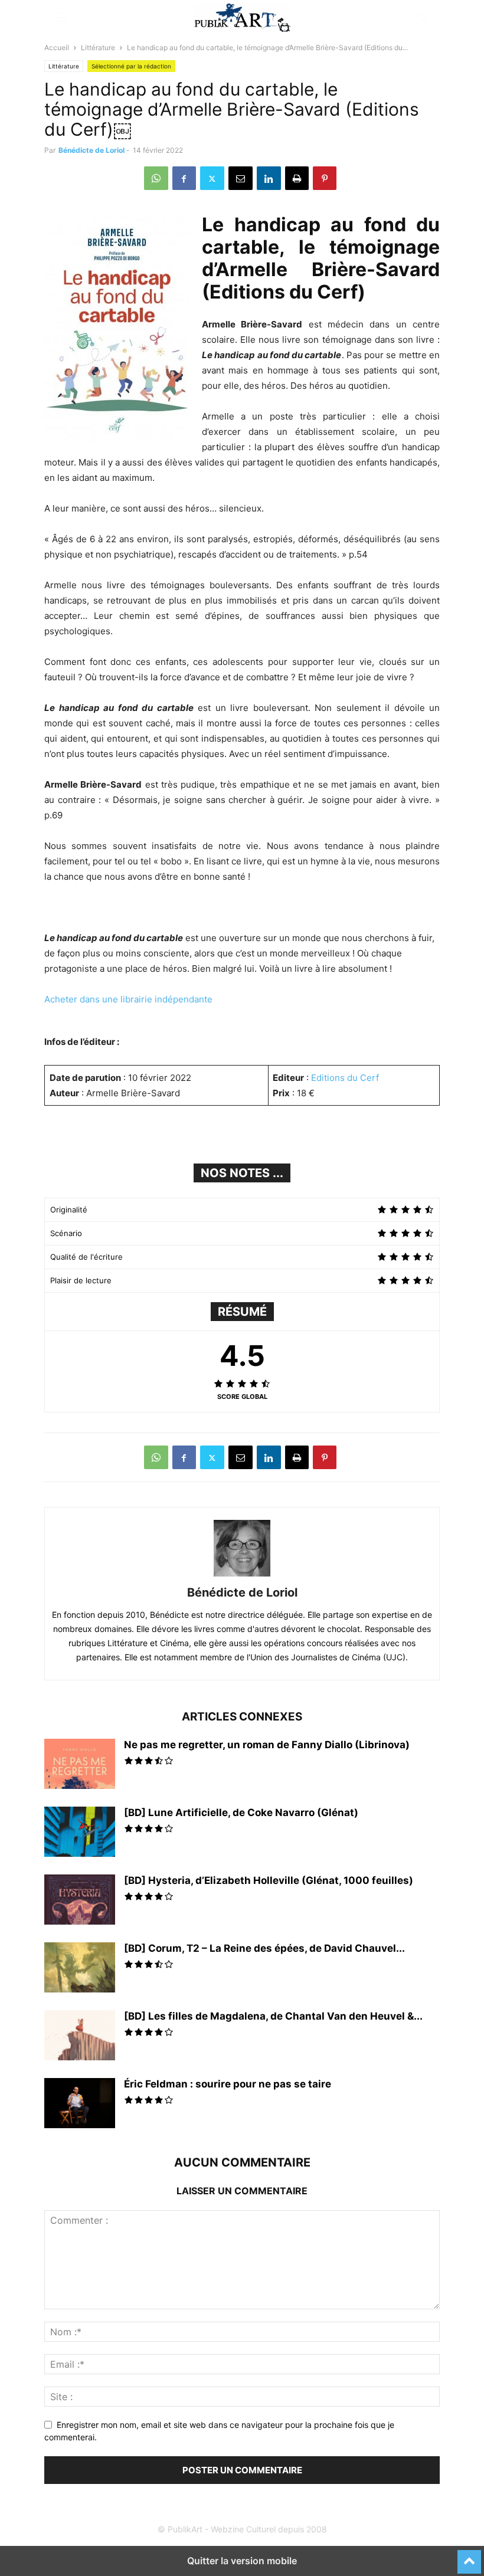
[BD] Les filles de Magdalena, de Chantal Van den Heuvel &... (273, 2016)
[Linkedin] (269, 178)
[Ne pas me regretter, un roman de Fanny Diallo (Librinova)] (80, 1765)
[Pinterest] (325, 178)
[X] (212, 178)
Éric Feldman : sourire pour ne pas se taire (228, 2084)
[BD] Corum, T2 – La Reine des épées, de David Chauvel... (264, 1948)
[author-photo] (242, 1576)
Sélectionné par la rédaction (131, 66)
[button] (62, 18)
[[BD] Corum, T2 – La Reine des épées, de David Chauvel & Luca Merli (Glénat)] (80, 1969)
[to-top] (469, 2557)
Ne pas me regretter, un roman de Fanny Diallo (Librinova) (267, 1745)
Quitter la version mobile (242, 2561)
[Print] (297, 178)
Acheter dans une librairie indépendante (128, 999)
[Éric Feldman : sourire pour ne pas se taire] (80, 2105)
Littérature (98, 47)
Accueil (57, 47)
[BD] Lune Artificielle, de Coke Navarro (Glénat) (241, 1813)
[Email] (241, 178)
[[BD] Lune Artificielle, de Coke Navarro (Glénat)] (80, 1833)
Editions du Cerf (345, 1078)
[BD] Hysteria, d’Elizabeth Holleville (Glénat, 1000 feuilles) (269, 1880)
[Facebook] (184, 178)
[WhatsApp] (156, 178)
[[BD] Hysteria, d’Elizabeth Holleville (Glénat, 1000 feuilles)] (80, 1901)
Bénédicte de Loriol (91, 150)
